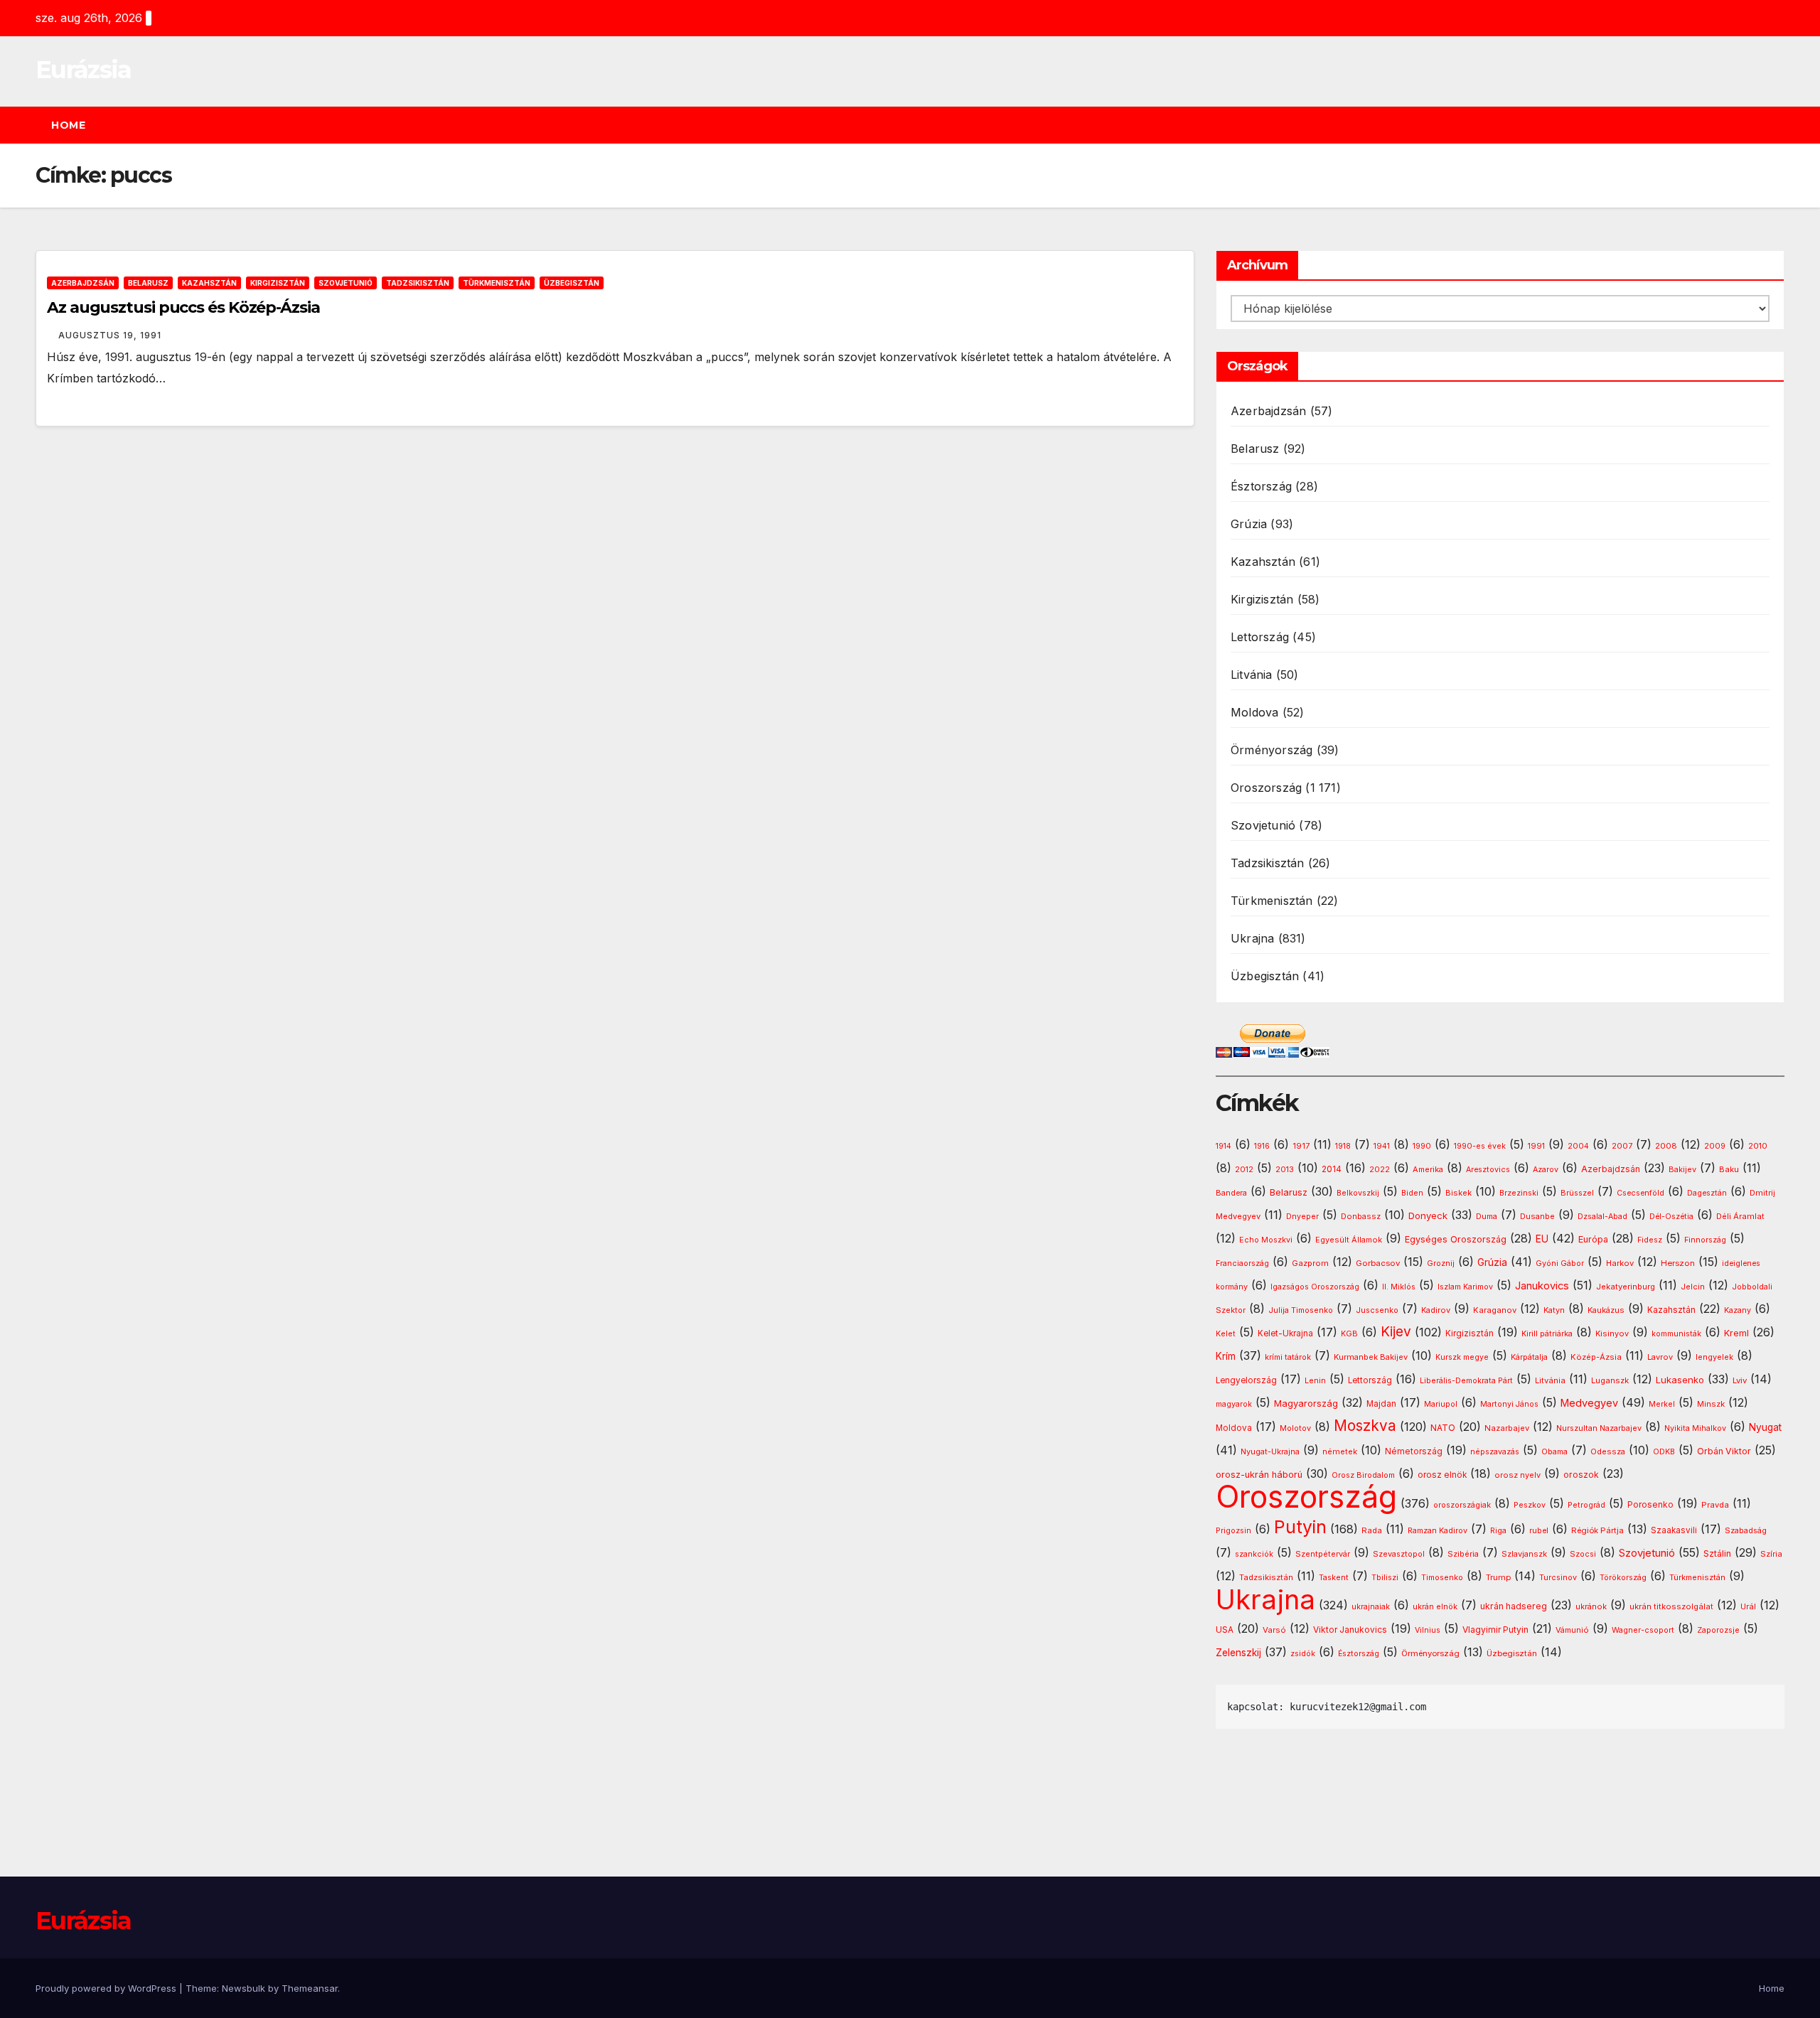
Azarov (1546, 1170)
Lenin (1315, 1381)
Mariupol (1441, 1404)
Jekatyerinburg (1626, 1287)
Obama (1554, 1452)
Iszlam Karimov (1465, 1287)
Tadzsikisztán (418, 283)
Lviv (1740, 1380)
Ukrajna (1252, 938)
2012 (1244, 1170)
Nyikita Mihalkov (1695, 1428)
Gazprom (1310, 1263)
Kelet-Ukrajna (1285, 1333)
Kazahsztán (209, 283)
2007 (1622, 1146)
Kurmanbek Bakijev (1371, 1357)
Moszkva (1365, 1426)
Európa (1593, 1239)
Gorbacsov (1378, 1263)
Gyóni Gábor (1560, 1263)
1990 (1422, 1146)
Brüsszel (1577, 1193)
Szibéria (1463, 1554)
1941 (1382, 1146)
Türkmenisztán (497, 283)
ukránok (1591, 1606)
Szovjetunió (346, 283)
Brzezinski (1519, 1193)
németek (1340, 1451)
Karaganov (1495, 1310)
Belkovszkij (1358, 1193)
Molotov (1295, 1428)
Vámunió (1572, 1630)
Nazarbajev (1507, 1428)
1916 (1262, 1146)
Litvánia (1252, 675)
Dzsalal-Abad (1602, 1217)
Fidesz (1650, 1240)
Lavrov (1660, 1357)
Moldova (1254, 712)
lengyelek (1714, 1357)
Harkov (1620, 1263)
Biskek (1458, 1193)
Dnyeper (1302, 1217)
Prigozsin (1233, 1531)
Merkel (1662, 1404)
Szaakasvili (1674, 1530)
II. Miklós (1399, 1287)
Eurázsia (83, 70)
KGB (1349, 1334)
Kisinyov (1612, 1333)
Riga (1498, 1531)
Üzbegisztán (572, 283)
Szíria (1771, 1554)
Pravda (1715, 1505)
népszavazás (1495, 1452)
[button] (1780, 125)
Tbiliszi (1385, 1578)
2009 (1715, 1146)
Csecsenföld (1640, 1193)
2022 (1380, 1170)
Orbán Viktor (1724, 1451)
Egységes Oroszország (1456, 1239)
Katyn (1554, 1310)
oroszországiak (1462, 1505)
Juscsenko (1377, 1310)
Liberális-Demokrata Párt (1466, 1381)
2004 (1578, 1146)
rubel (1539, 1531)
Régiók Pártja (1597, 1530)
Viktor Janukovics (1350, 1630)
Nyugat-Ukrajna (1270, 1451)
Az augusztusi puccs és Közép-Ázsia (183, 307)
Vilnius (1428, 1630)
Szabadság (1746, 1531)
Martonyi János (1509, 1404)
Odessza (1608, 1451)
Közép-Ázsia (1596, 1357)
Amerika (1428, 1169)
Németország (1414, 1451)
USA (1225, 1630)
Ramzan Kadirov (1438, 1531)
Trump (1498, 1577)
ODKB (1664, 1452)
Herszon (1678, 1263)
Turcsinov (1558, 1578)
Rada (1372, 1530)
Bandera (1231, 1193)
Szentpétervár (1323, 1554)
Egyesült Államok (1349, 1240)
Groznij (1441, 1263)
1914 (1224, 1146)
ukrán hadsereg (1514, 1606)
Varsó (1274, 1630)
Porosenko (1650, 1505)
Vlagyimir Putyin (1495, 1630)
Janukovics (1542, 1286)
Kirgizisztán (278, 283)
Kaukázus (1606, 1310)
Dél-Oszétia (1671, 1217)
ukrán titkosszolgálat (1671, 1606)
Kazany (1738, 1310)
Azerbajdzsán (83, 283)
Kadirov (1436, 1310)
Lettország (1260, 637)
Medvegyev (1589, 1403)
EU (1542, 1239)
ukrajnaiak (1371, 1607)
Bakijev (1682, 1170)
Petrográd (1586, 1505)
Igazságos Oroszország (1315, 1287)
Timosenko (1442, 1577)
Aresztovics (1488, 1170)
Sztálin (1717, 1553)
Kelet (1226, 1334)
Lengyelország (1246, 1380)
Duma (1487, 1217)
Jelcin (1693, 1287)
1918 (1343, 1146)
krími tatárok (1288, 1357)
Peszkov (1530, 1505)
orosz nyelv (1517, 1475)
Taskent (1334, 1578)
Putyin (1300, 1527)
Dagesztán (1707, 1193)
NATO (1443, 1428)
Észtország (1261, 486)
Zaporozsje (1718, 1630)
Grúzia (1249, 524)
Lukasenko (1680, 1380)
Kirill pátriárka (1547, 1333)
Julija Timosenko (1301, 1310)
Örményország (1272, 750)
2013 (1285, 1169)
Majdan (1381, 1404)
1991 (1536, 1146)
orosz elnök (1442, 1475)
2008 (1666, 1146)
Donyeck (1428, 1215)
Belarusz (148, 283)
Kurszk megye (1462, 1357)
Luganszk (1610, 1380)
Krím (1226, 1356)
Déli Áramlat (1740, 1216)
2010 (1758, 1146)
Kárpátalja (1529, 1357)
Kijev (1396, 1332)
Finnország (1705, 1240)
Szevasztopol (1399, 1554)
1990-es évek (1480, 1146)
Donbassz (1361, 1216)
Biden (1412, 1193)
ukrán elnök (1435, 1607)
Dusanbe (1537, 1216)
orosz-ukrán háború (1259, 1475)
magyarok (1234, 1404)
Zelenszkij (1238, 1653)
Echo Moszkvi (1266, 1240)
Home (68, 125)
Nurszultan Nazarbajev (1599, 1428)
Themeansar (310, 1988)
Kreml (1736, 1333)
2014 (1332, 1169)
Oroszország (1266, 788)
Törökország (1623, 1578)
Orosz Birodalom (1363, 1475)
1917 (1301, 1146)
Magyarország (1306, 1403)
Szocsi (1583, 1554)
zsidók (1303, 1654)
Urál (1748, 1606)
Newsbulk (243, 1988)
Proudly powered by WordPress (107, 1988)
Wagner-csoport (1643, 1630)
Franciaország (1242, 1263)
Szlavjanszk (1524, 1554)
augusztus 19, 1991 (110, 335)
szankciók (1254, 1554)
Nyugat (1765, 1427)
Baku (1729, 1169)
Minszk (1711, 1404)
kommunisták (1676, 1334)
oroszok (1581, 1475)
